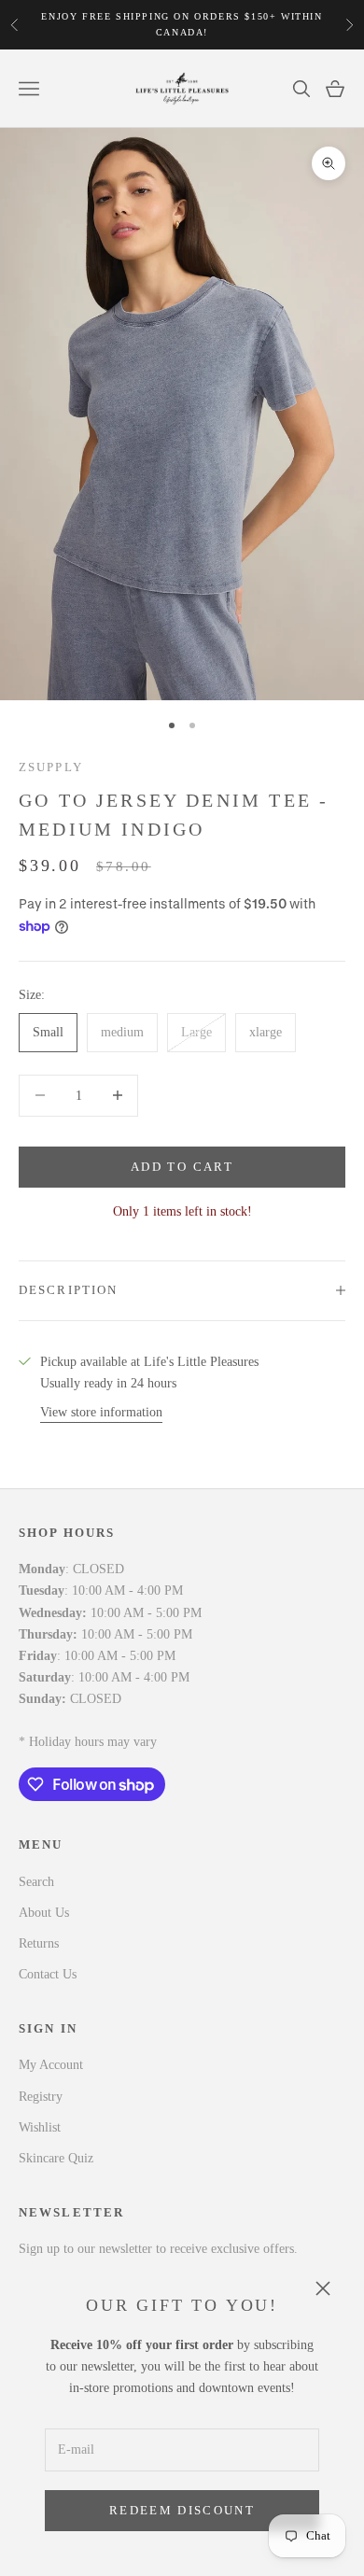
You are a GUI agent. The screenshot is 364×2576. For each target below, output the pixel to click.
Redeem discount (182, 2510)
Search (36, 1882)
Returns (39, 1943)
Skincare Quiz (56, 2158)
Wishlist (40, 2127)
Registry (41, 2097)
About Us (44, 1913)
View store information (101, 1412)
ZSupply (51, 767)
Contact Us (48, 1974)
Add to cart (182, 1167)
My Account (51, 2065)
